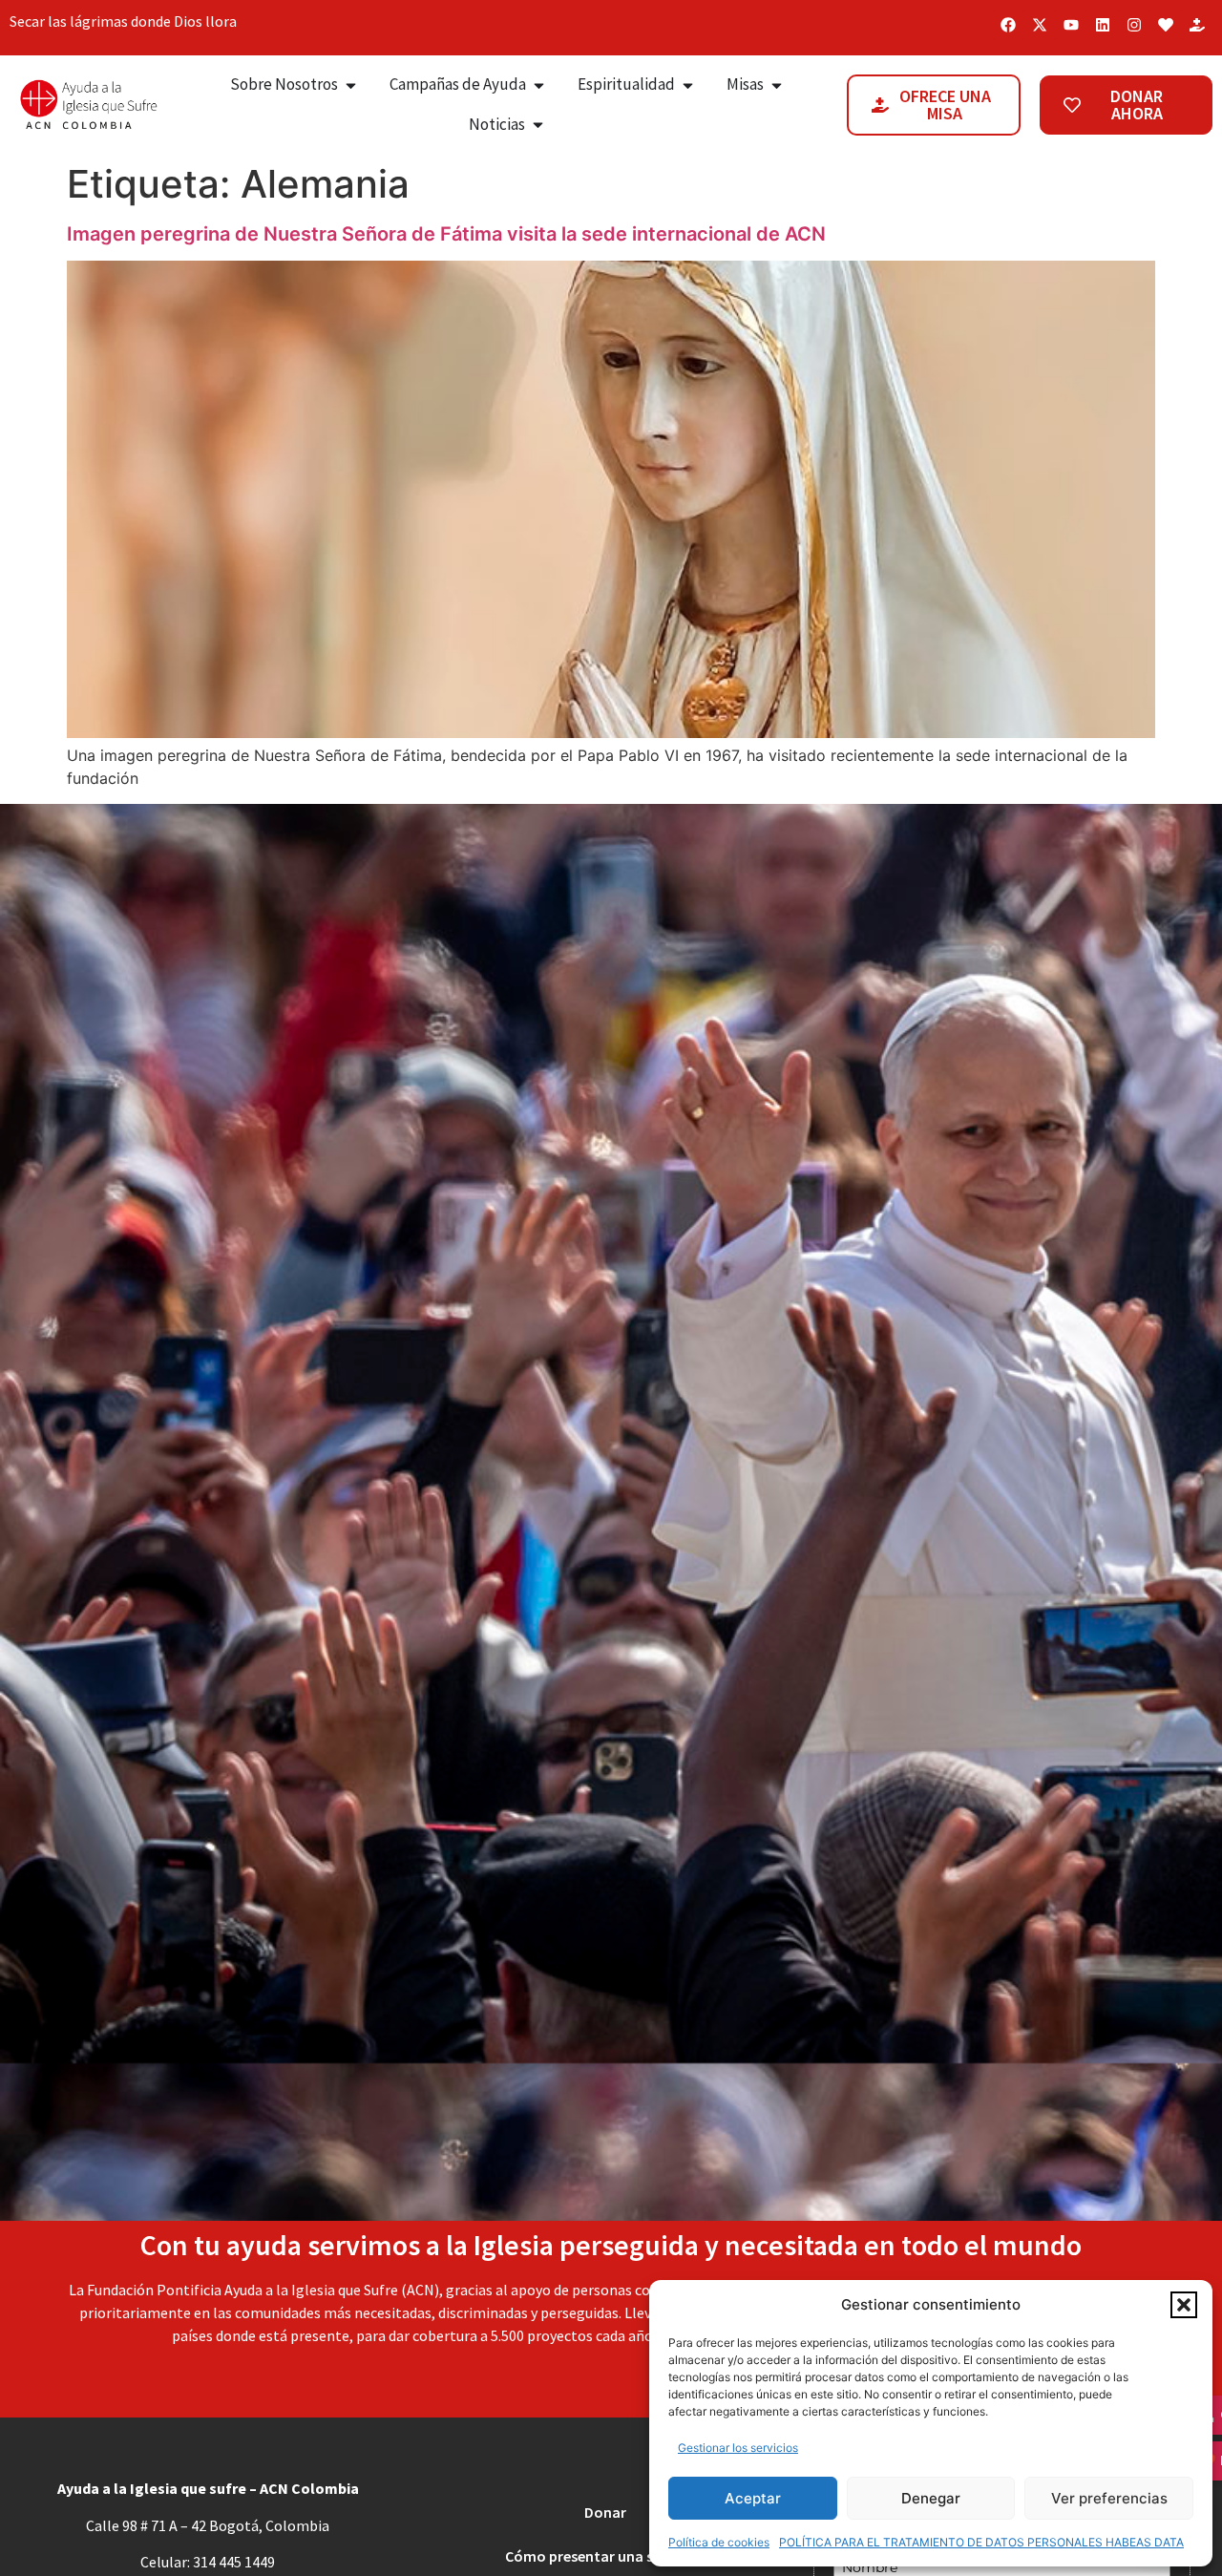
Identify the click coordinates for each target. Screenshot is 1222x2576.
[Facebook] (1008, 25)
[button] (1184, 2305)
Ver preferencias (1109, 2498)
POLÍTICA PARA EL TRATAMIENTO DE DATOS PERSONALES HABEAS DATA (981, 2542)
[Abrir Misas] (777, 85)
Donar (605, 2512)
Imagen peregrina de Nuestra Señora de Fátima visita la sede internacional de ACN (446, 234)
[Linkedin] (1103, 25)
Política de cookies (719, 2542)
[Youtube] (1071, 25)
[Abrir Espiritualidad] (688, 85)
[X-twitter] (1040, 25)
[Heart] (1166, 25)
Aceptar (753, 2498)
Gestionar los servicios (738, 2448)
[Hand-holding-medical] (1197, 25)
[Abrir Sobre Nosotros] (351, 85)
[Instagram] (1134, 25)
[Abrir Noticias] (538, 125)
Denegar (931, 2498)
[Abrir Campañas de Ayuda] (539, 85)
